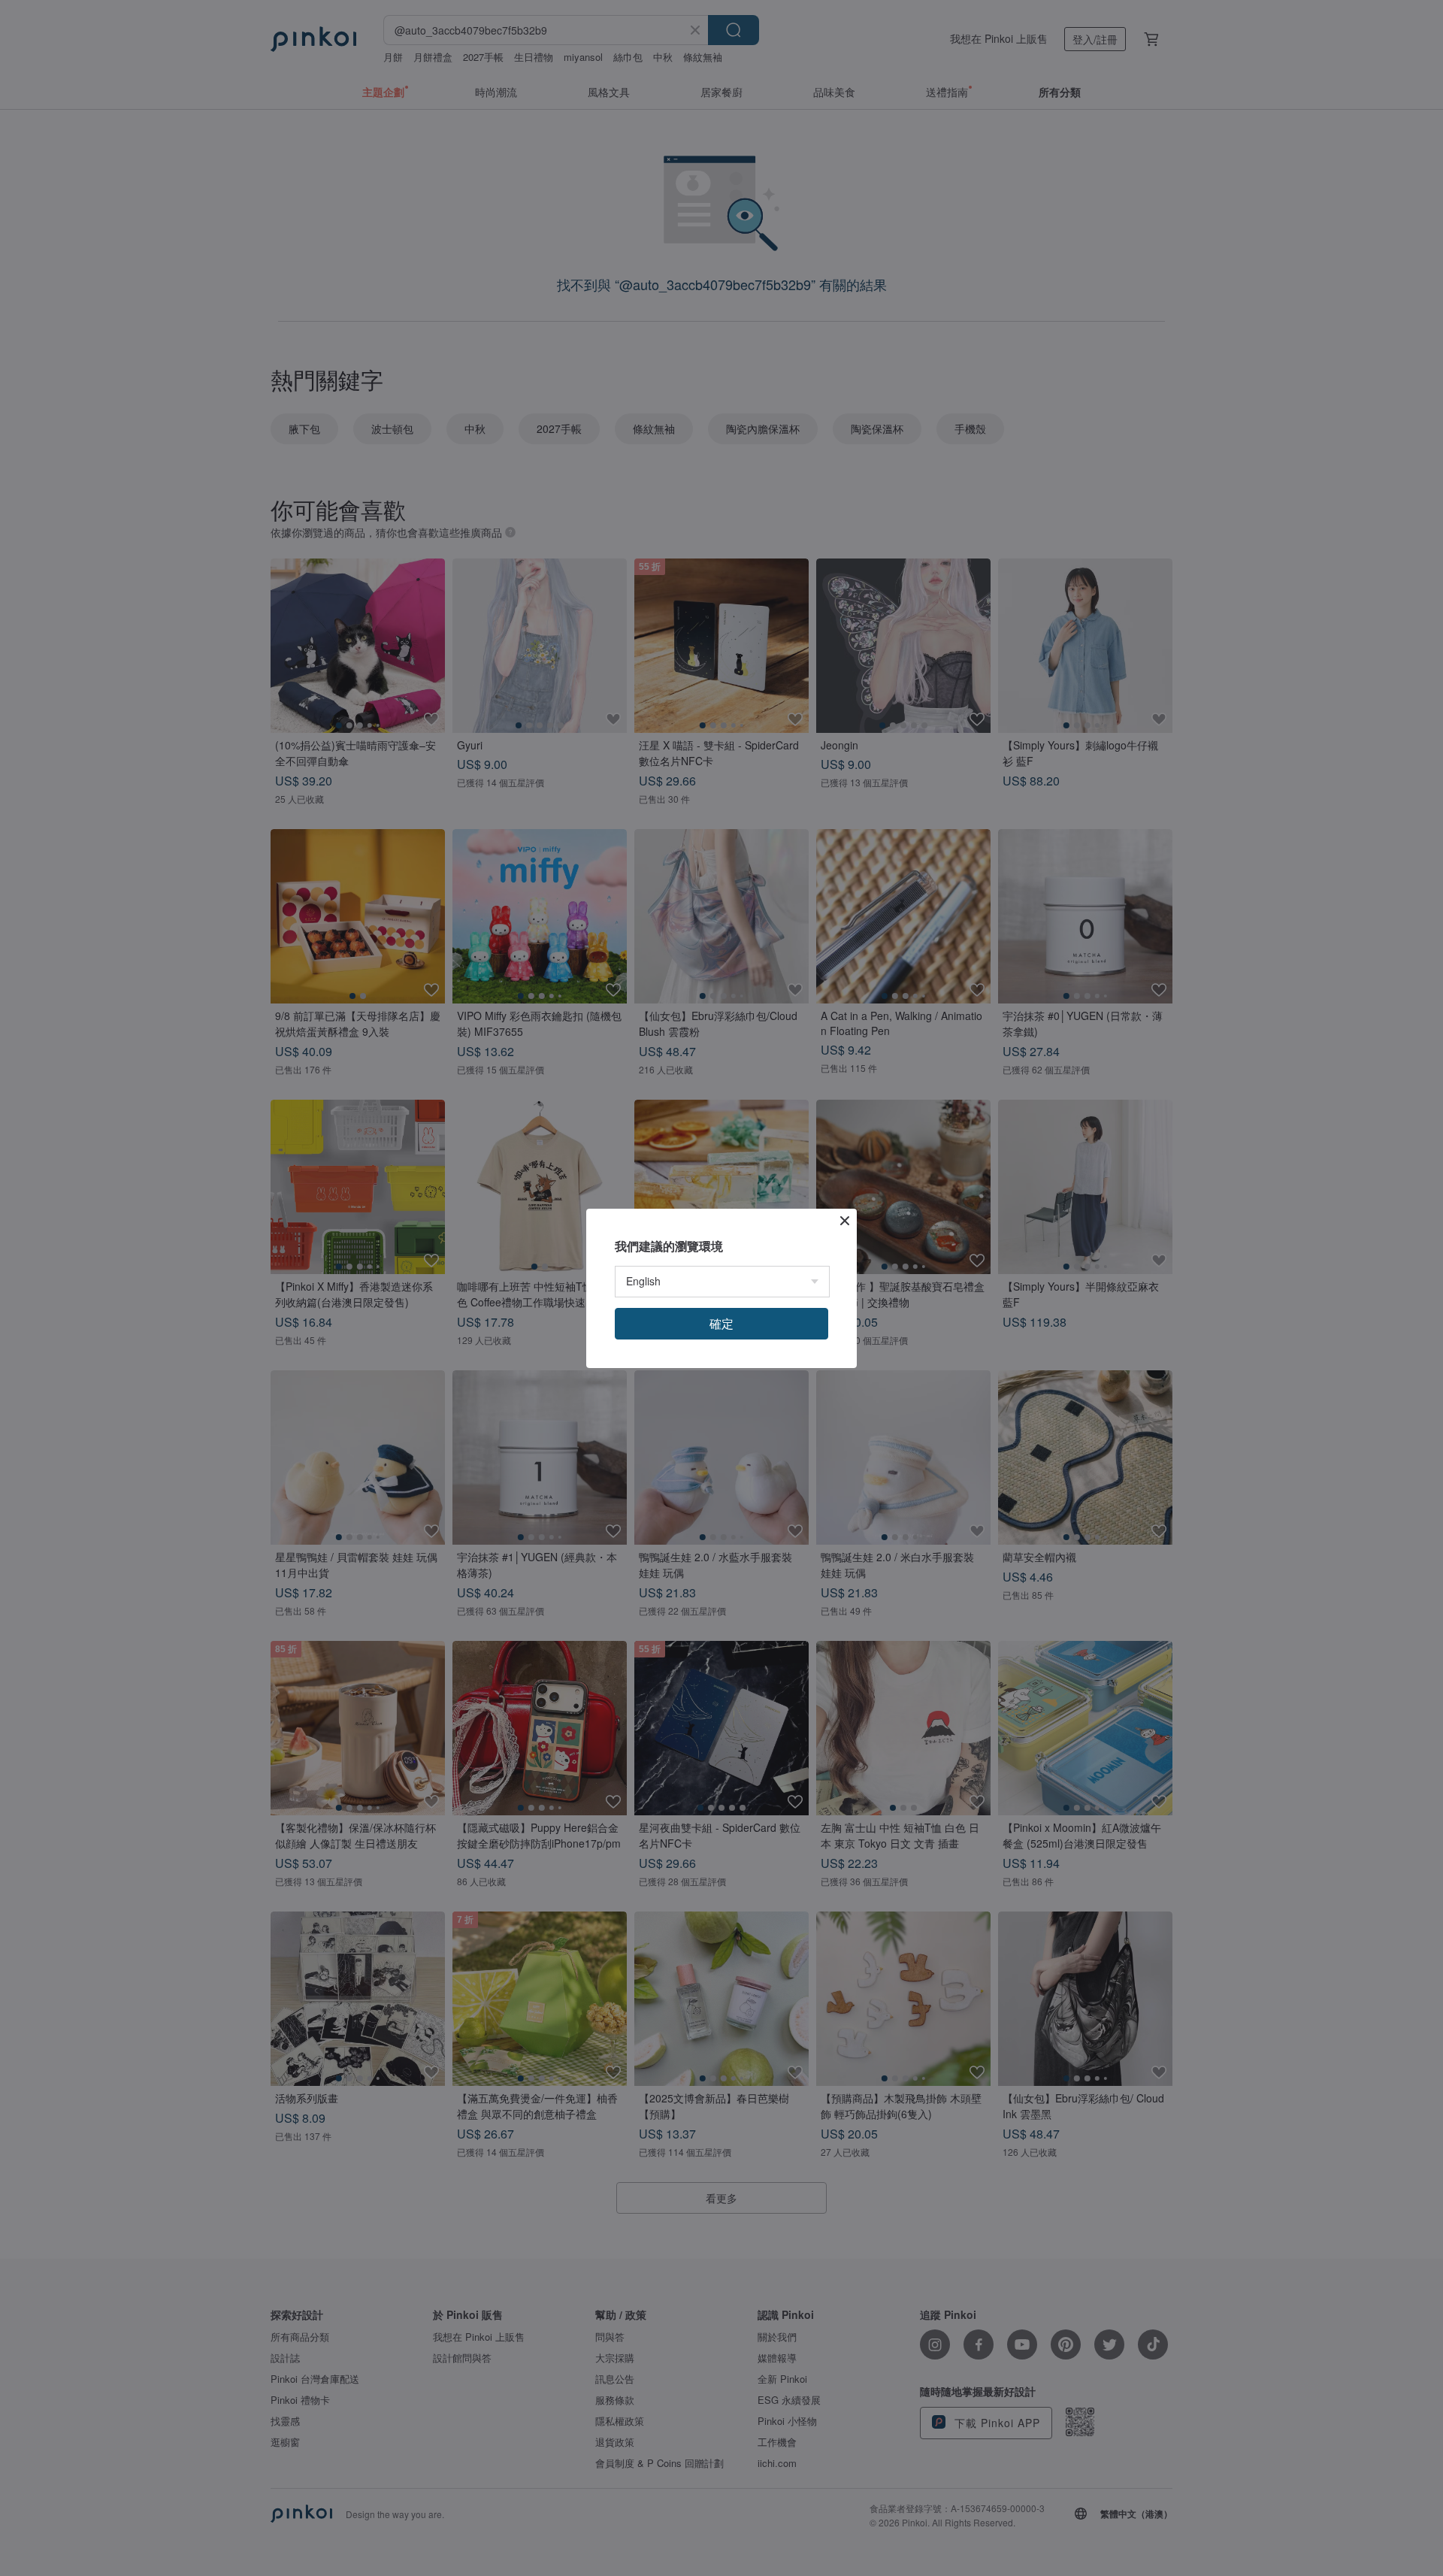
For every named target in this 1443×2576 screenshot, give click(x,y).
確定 (721, 1323)
